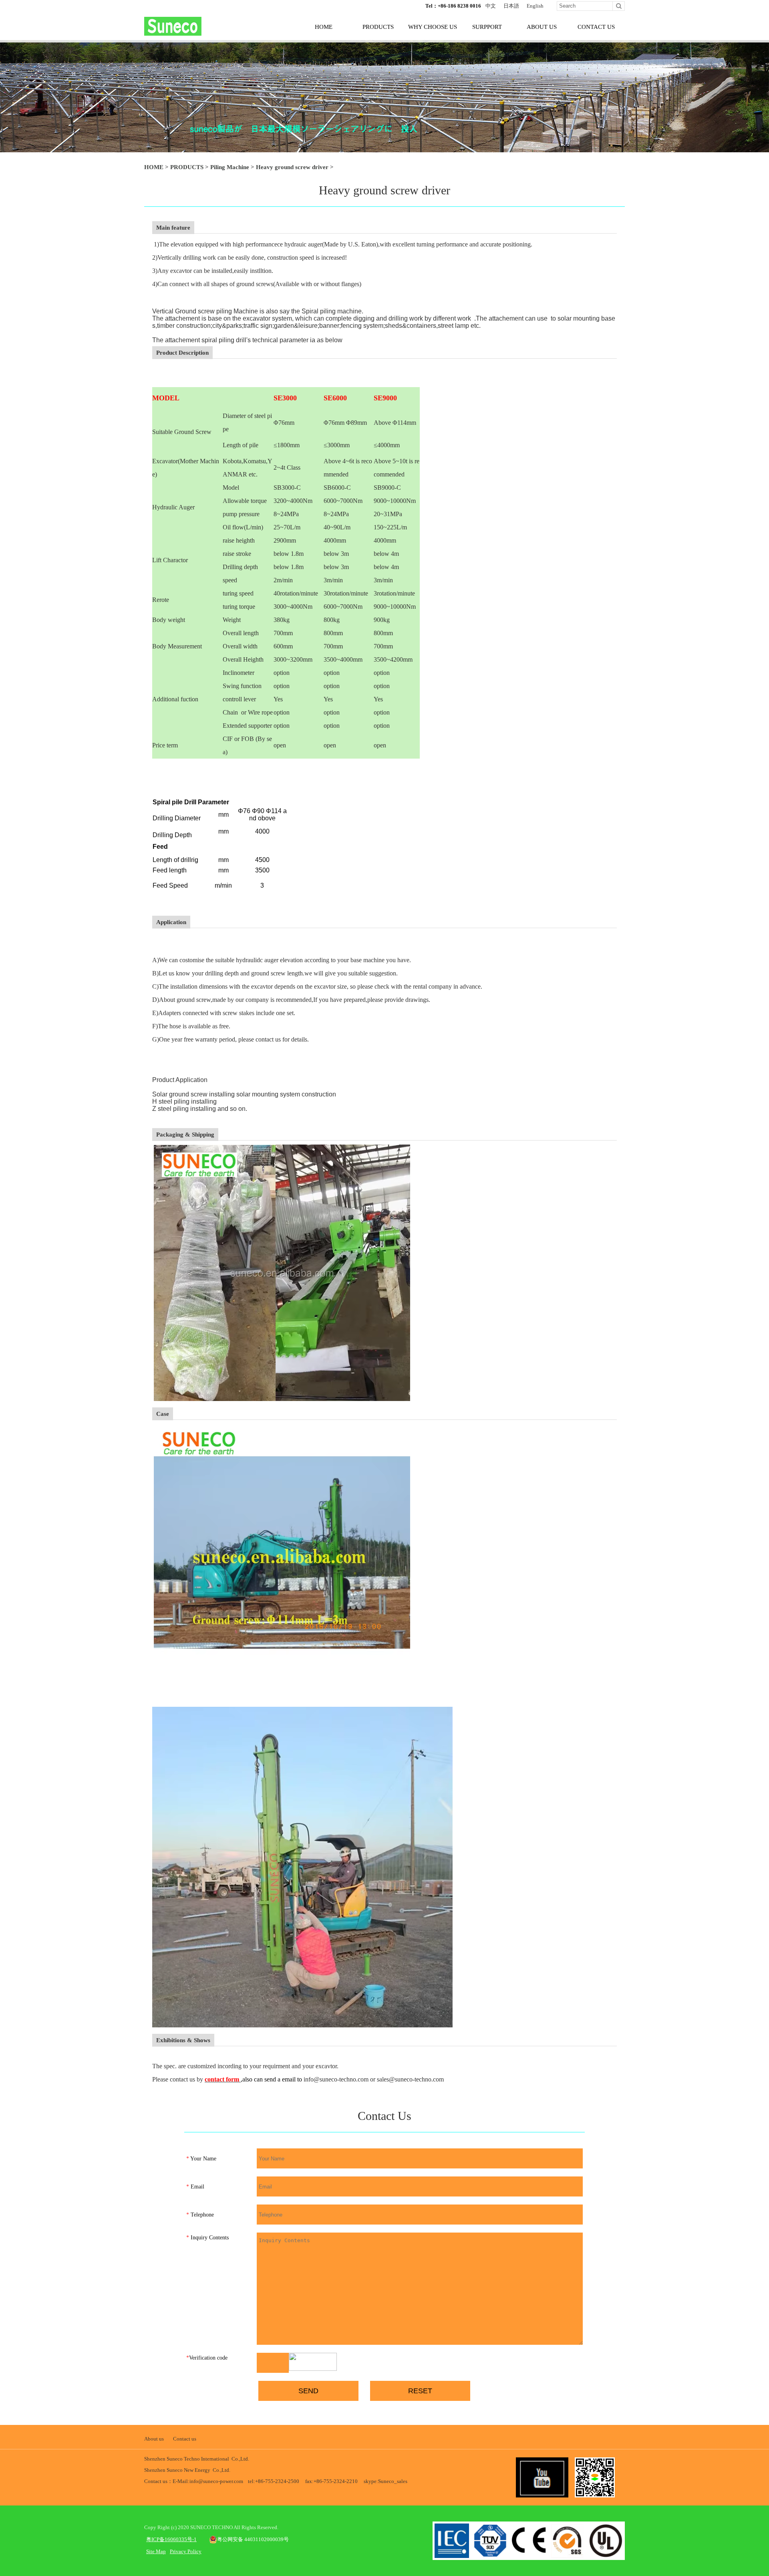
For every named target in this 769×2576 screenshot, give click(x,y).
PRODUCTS (378, 27)
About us (154, 2439)
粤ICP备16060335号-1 (171, 2539)
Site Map (156, 2551)
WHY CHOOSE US (433, 27)
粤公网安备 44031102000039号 (253, 2539)
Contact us (185, 2439)
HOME (324, 27)
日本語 (511, 6)
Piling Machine (230, 167)
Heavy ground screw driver (292, 167)
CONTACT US (596, 27)
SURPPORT (487, 27)
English (535, 6)
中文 (491, 6)
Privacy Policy (186, 2551)
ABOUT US (542, 27)
